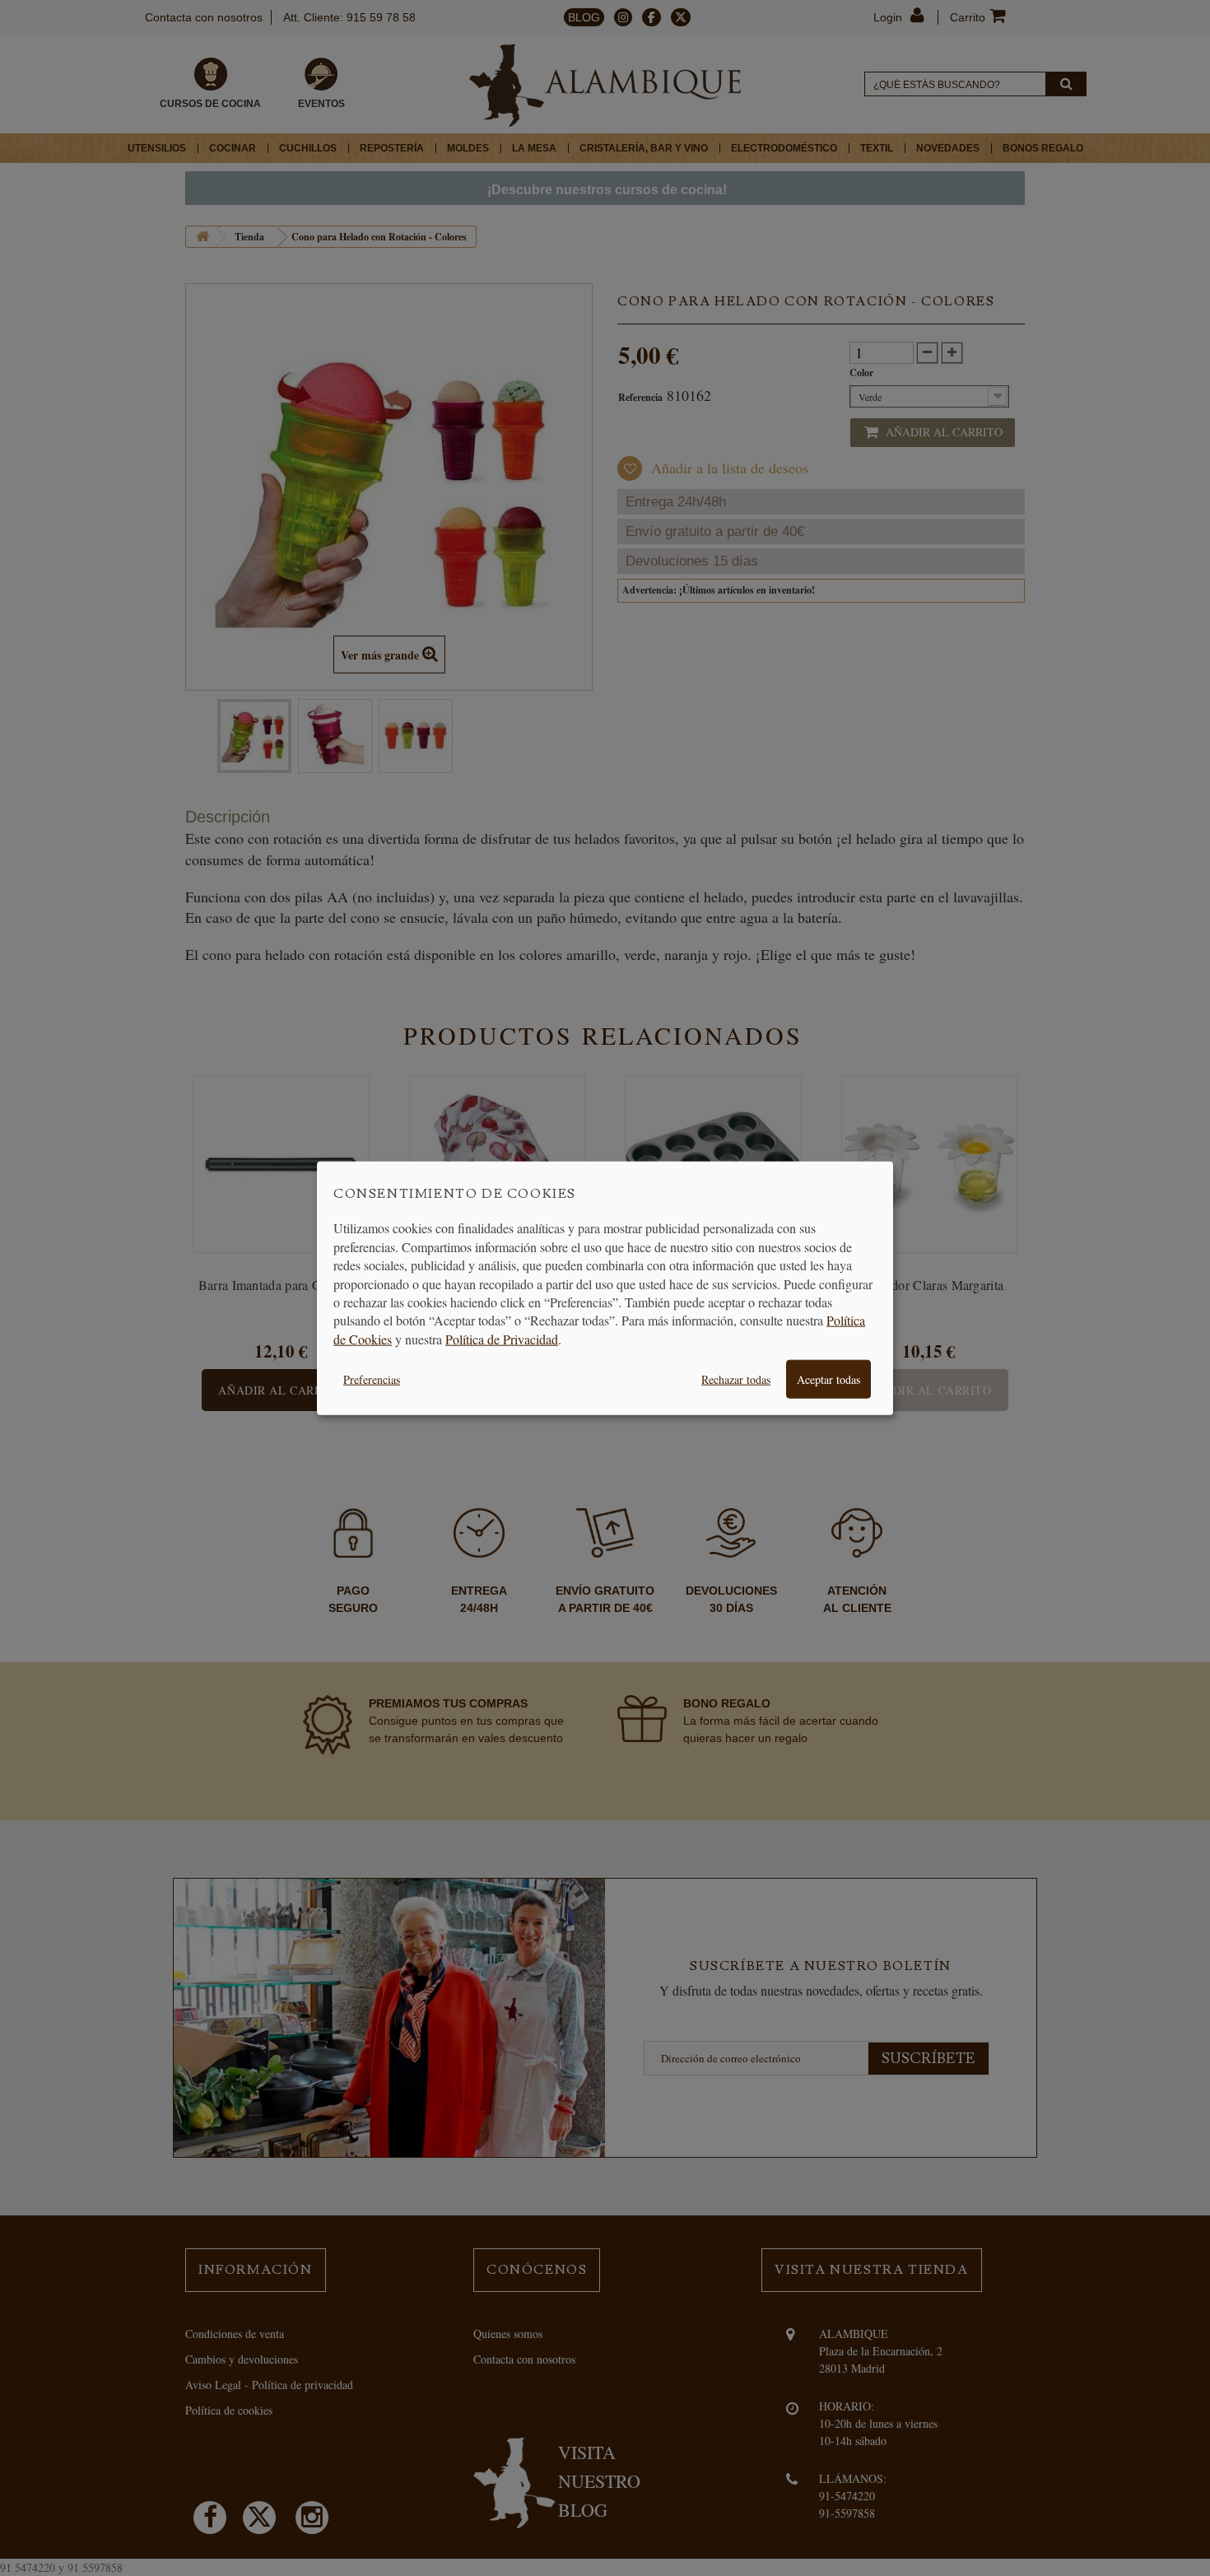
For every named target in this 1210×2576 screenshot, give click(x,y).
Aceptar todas (828, 1379)
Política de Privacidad (502, 1338)
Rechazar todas (736, 1379)
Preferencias (372, 1379)
